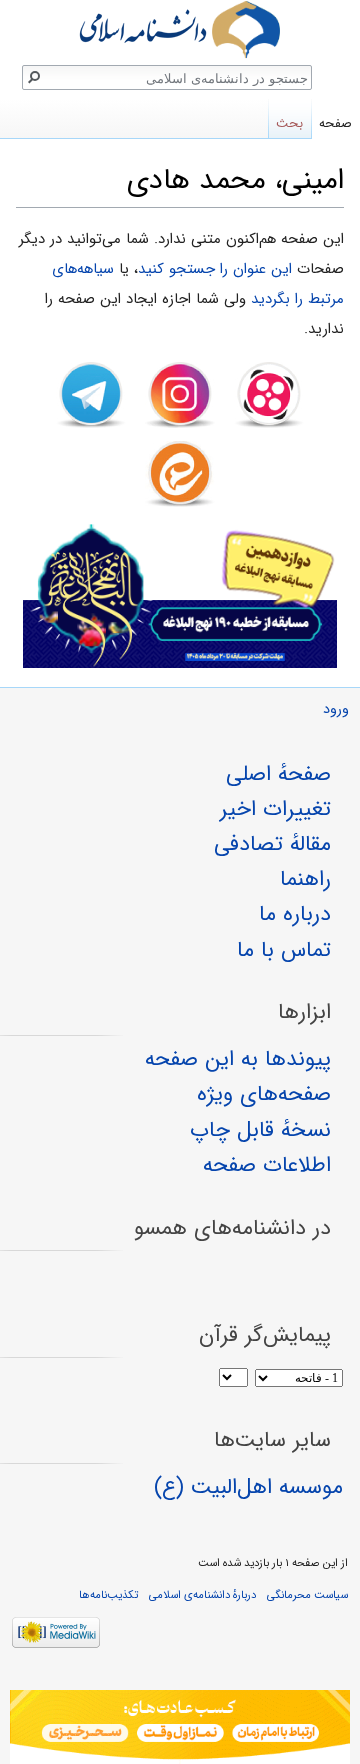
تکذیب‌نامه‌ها (108, 1595)
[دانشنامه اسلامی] (180, 29)
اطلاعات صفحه (267, 1165)
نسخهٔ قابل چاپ (260, 1130)
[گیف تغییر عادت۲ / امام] (180, 1727)
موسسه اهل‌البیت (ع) (248, 1487)
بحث (289, 123)
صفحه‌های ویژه (264, 1094)
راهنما (305, 879)
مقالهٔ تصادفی (272, 844)
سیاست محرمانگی (307, 1595)
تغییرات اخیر (275, 809)
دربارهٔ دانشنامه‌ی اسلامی (202, 1595)
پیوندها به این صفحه (238, 1059)
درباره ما (295, 914)
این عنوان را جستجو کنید (215, 269)
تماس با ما (284, 950)
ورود (336, 709)
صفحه (335, 123)
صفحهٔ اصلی (278, 774)
